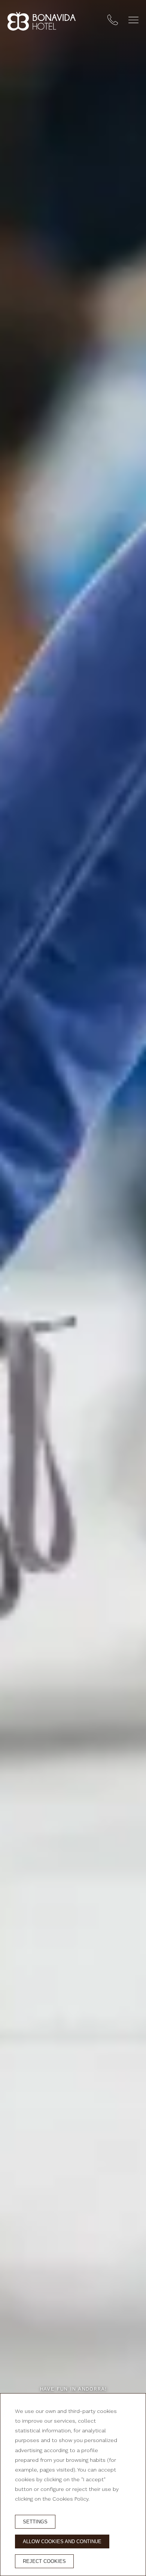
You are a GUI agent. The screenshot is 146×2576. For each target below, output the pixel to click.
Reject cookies (44, 2561)
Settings (35, 2522)
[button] (133, 20)
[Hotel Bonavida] (42, 21)
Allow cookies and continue (62, 2541)
